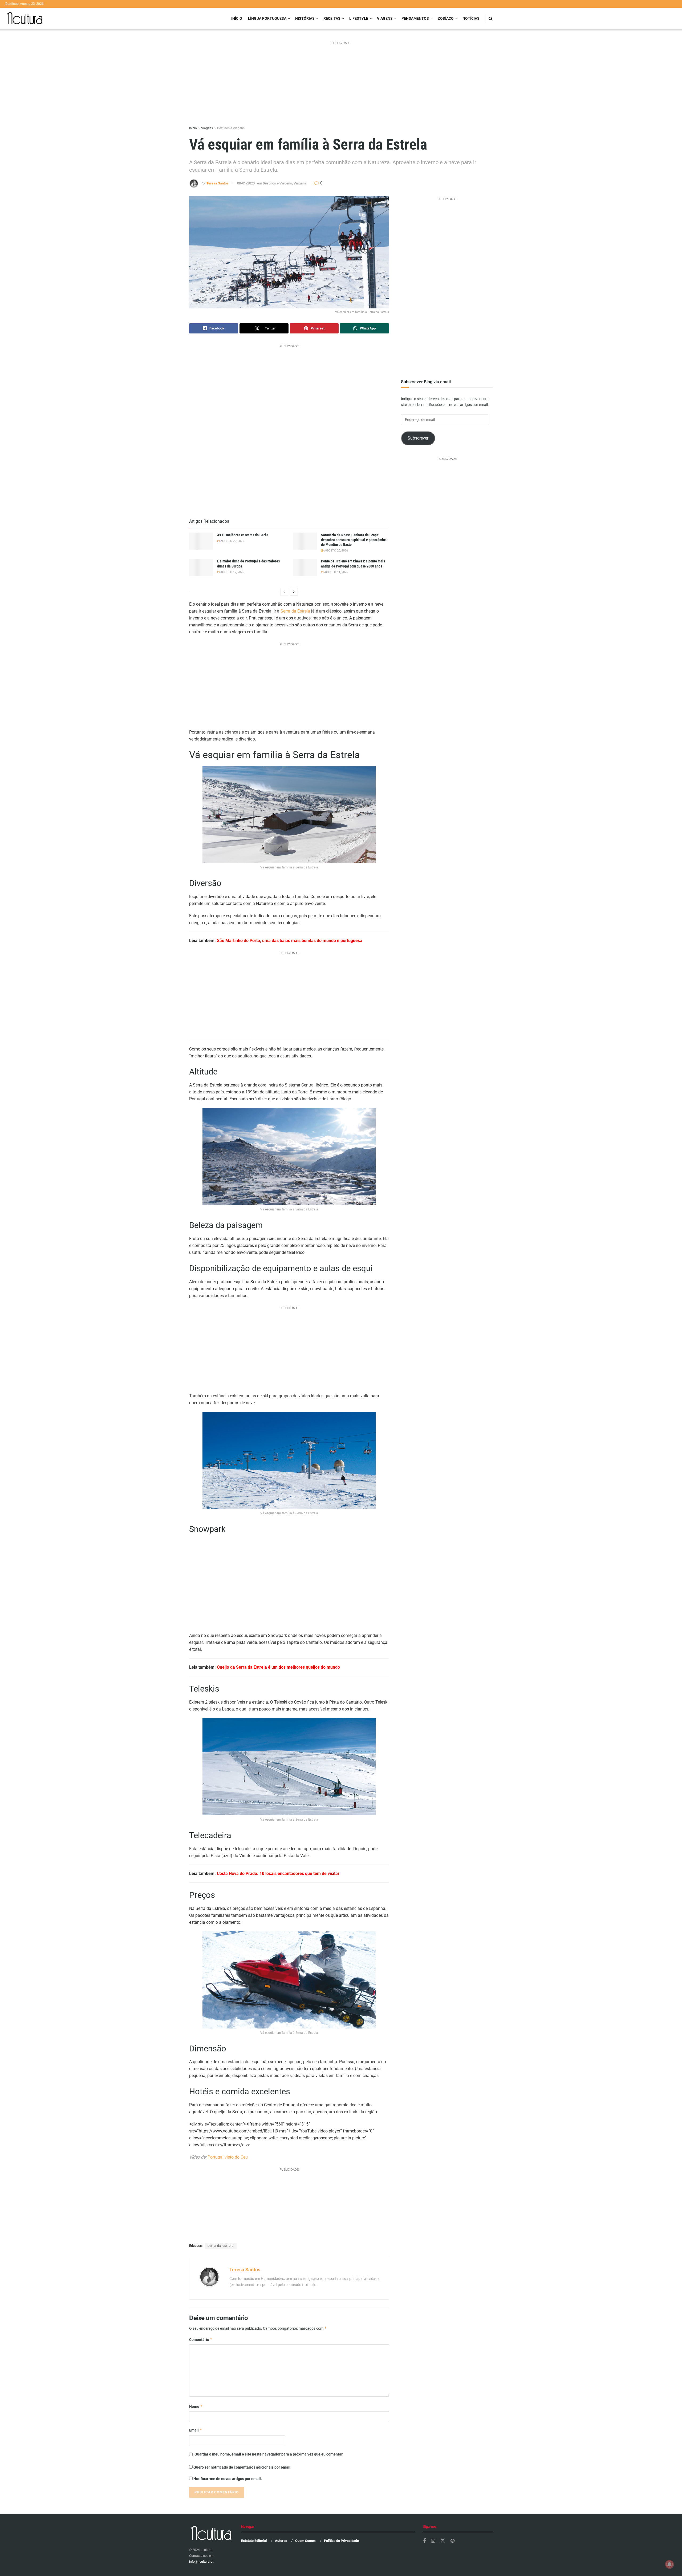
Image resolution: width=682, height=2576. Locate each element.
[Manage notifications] (669, 2564)
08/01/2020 (246, 183)
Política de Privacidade (341, 2541)
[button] (289, 252)
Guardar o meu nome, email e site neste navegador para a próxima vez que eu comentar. (269, 2454)
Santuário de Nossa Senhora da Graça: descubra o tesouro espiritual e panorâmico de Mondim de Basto (354, 540)
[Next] (294, 592)
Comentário (201, 2339)
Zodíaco (446, 18)
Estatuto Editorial (254, 2541)
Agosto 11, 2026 (336, 572)
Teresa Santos (218, 183)
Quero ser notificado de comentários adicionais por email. (242, 2467)
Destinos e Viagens (231, 128)
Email (196, 2430)
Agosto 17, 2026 (232, 572)
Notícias (471, 18)
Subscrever (418, 438)
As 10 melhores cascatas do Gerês (243, 535)
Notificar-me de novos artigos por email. (228, 2479)
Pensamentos (415, 18)
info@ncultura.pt (201, 2562)
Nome (196, 2406)
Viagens (385, 18)
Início (237, 18)
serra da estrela (221, 2246)
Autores (281, 2541)
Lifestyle (359, 18)
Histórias (305, 18)
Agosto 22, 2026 (232, 541)
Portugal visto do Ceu (228, 2157)
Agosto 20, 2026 (336, 551)
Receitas (332, 18)
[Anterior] (284, 592)
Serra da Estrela (295, 611)
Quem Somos (305, 2541)
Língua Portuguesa (267, 18)
